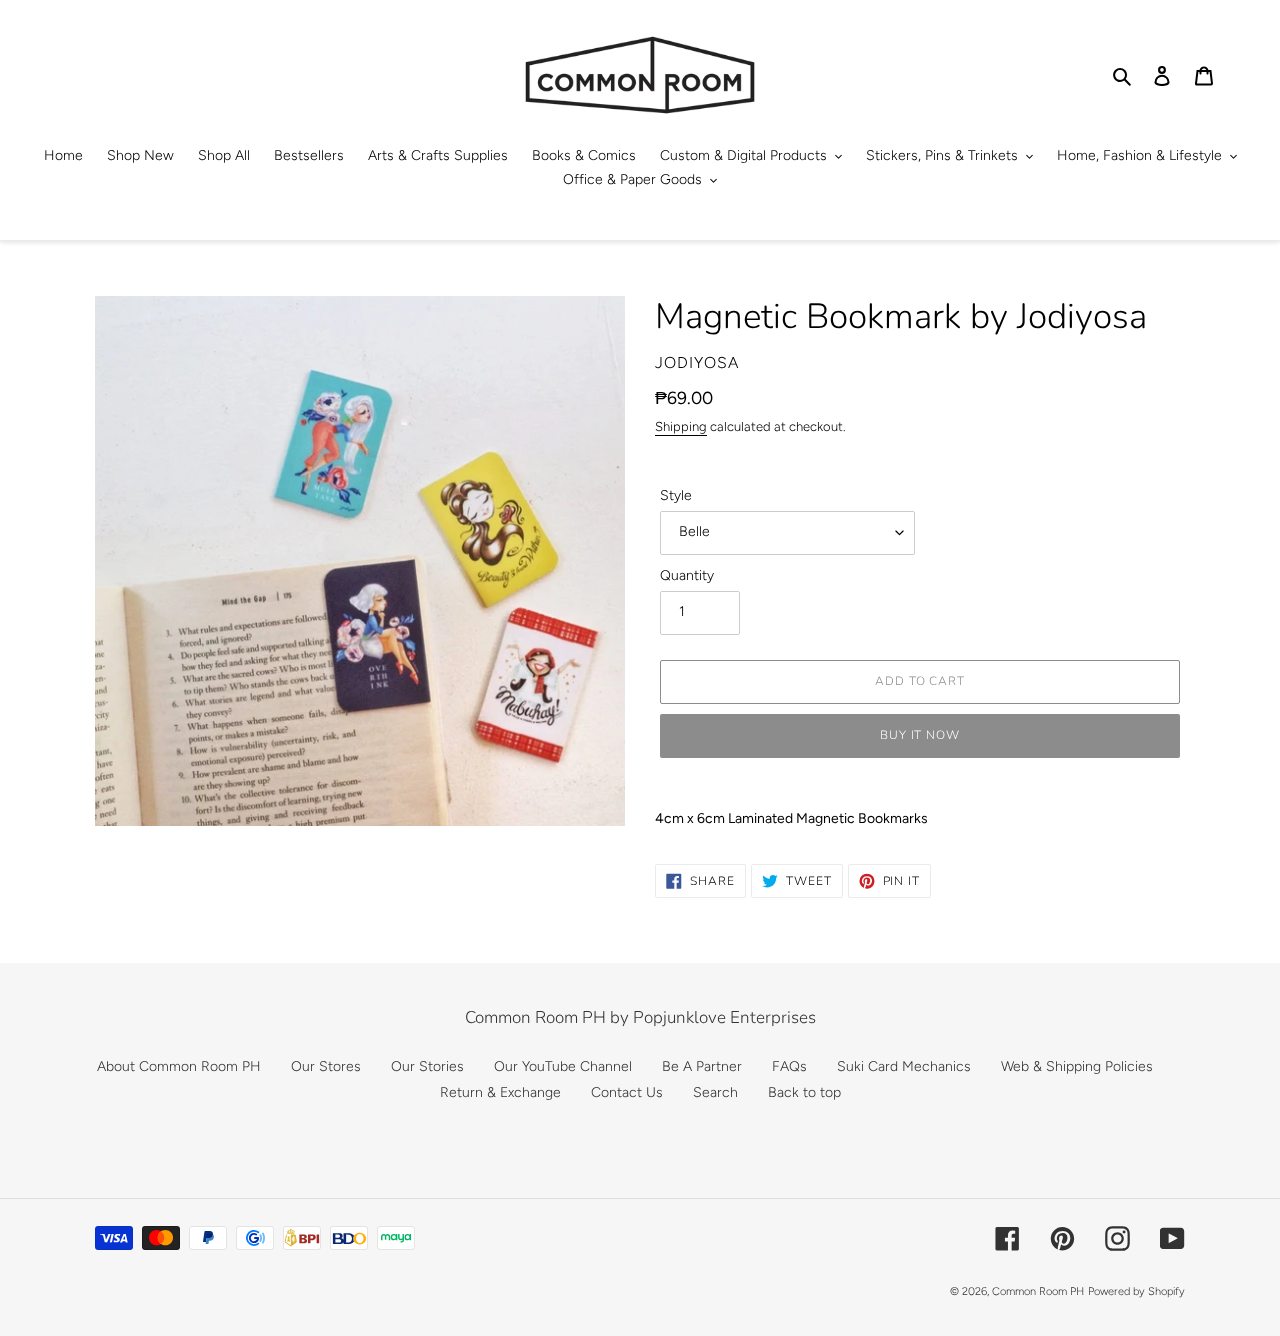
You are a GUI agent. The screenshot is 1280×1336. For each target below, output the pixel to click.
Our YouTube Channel (563, 1066)
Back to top (804, 1092)
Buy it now (920, 735)
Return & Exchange (500, 1092)
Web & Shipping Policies (1077, 1066)
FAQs (789, 1066)
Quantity (687, 575)
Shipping (681, 426)
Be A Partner (702, 1066)
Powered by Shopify (1136, 1291)
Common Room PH (1038, 1291)
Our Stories (427, 1066)
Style (676, 495)
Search (715, 1092)
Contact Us (627, 1092)
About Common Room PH (179, 1066)
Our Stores (326, 1066)
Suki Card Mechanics (904, 1066)
